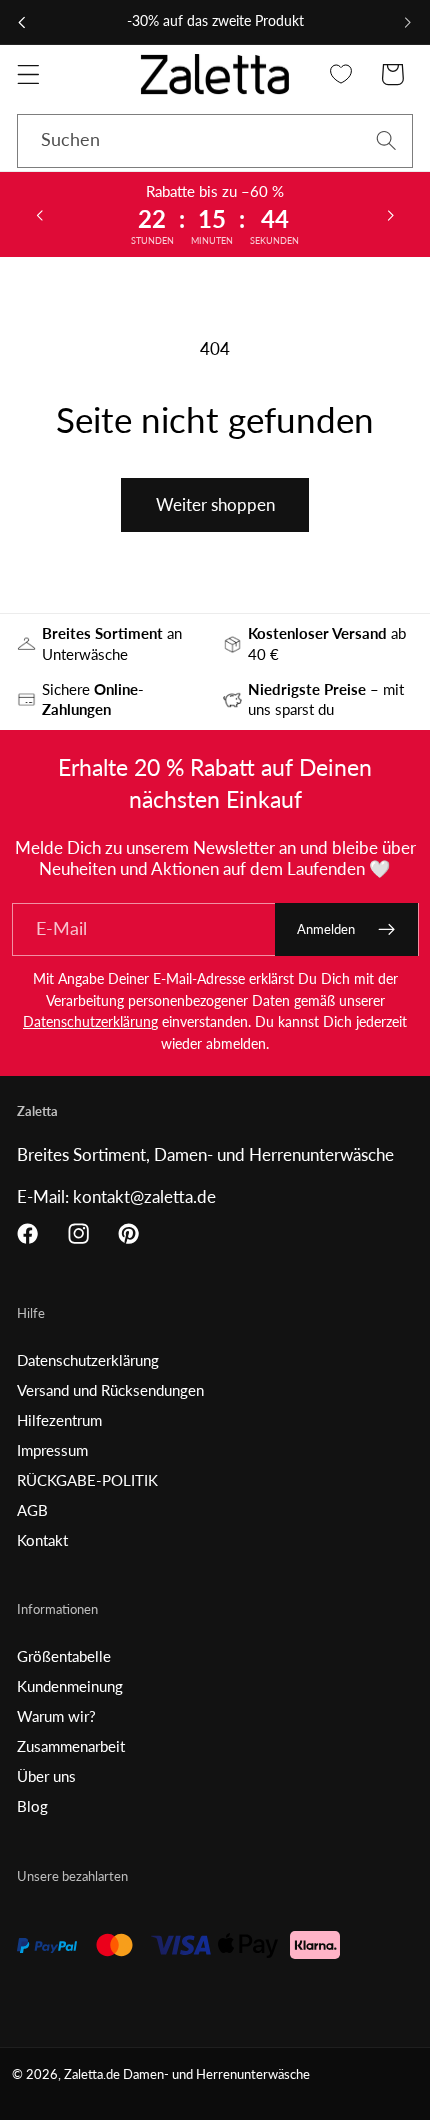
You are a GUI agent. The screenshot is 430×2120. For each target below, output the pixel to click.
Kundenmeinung (70, 1686)
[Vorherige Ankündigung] (22, 22)
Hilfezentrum (59, 1420)
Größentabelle (64, 1656)
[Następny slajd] (391, 214)
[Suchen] (386, 140)
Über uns (46, 1776)
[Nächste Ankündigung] (408, 22)
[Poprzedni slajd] (39, 214)
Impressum (52, 1450)
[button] (28, 74)
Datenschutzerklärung (90, 1021)
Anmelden (326, 929)
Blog (32, 1806)
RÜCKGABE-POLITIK (87, 1480)
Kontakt (42, 1540)
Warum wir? (56, 1716)
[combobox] (215, 141)
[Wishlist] (341, 74)
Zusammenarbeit (71, 1746)
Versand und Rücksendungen (110, 1390)
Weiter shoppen (215, 504)
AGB (32, 1510)
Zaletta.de (92, 2074)
